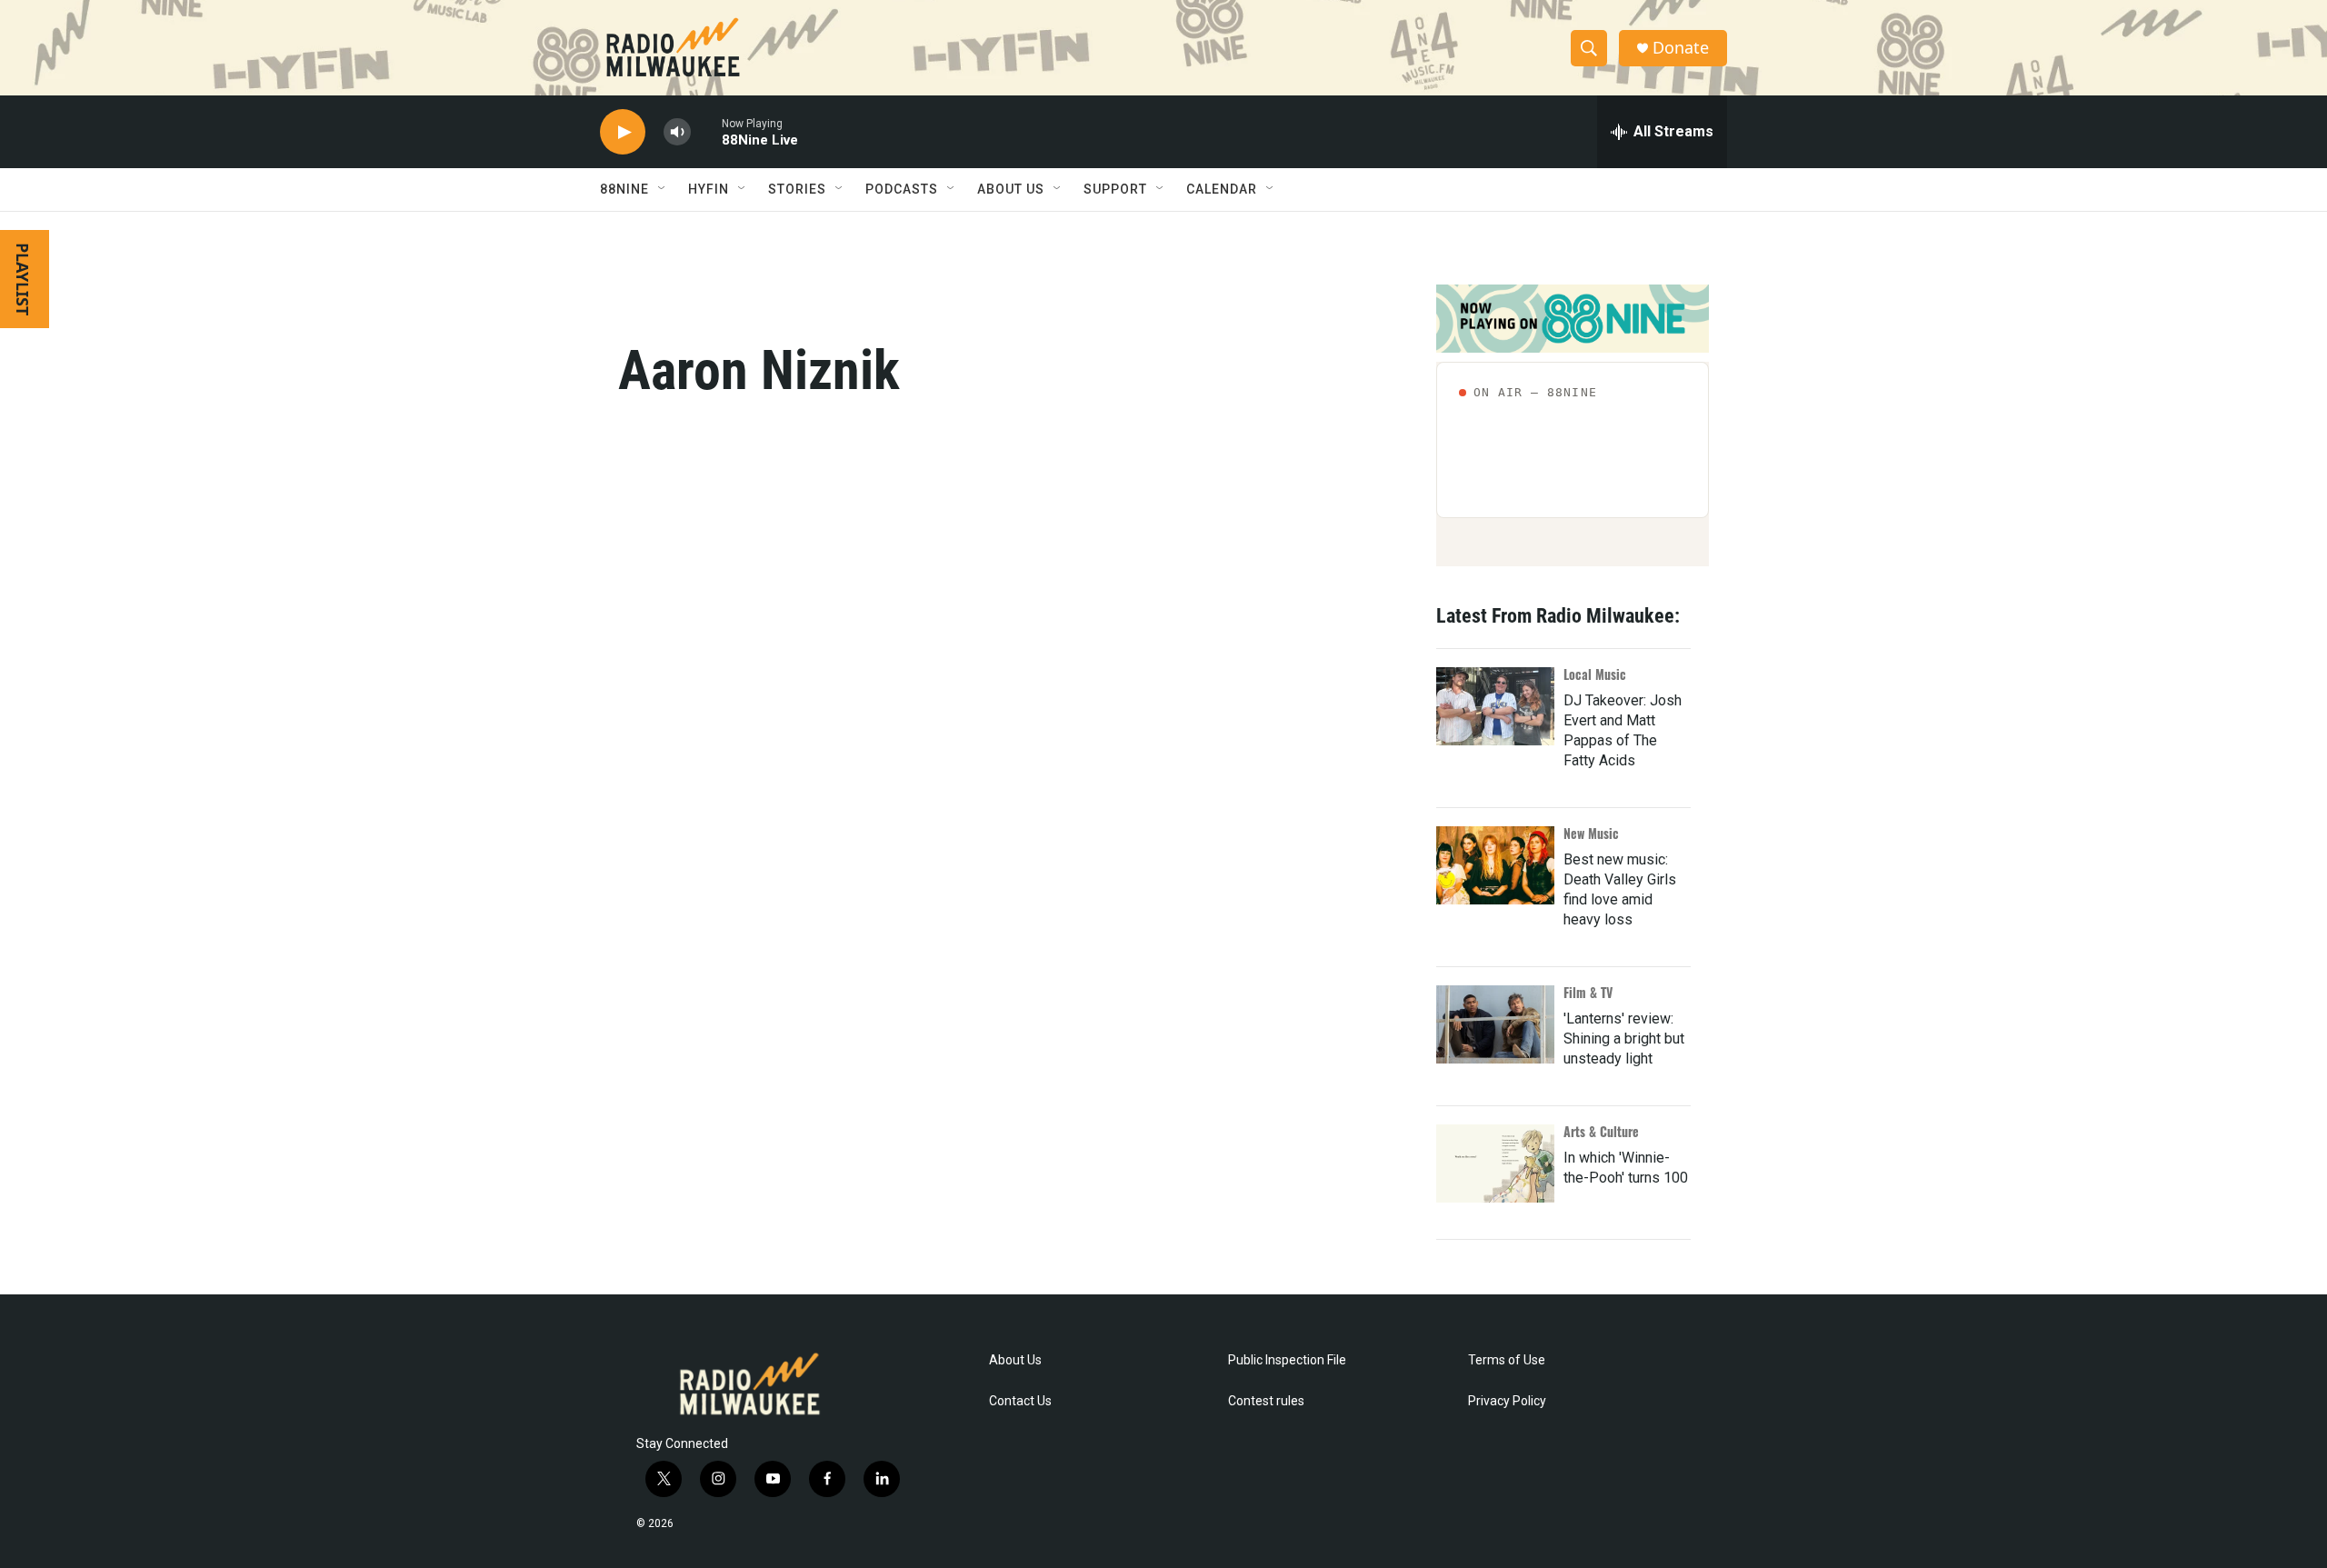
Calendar (1222, 189)
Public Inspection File (1287, 1360)
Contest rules (1266, 1401)
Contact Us (1020, 1401)
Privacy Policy (1507, 1401)
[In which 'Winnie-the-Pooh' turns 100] (1495, 1164)
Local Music (1595, 674)
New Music (1591, 833)
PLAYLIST (23, 279)
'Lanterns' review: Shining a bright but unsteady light (1624, 1039)
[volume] (677, 132)
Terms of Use (1507, 1360)
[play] (623, 132)
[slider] (706, 131)
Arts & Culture (1601, 1131)
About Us (1015, 1360)
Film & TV (1588, 992)
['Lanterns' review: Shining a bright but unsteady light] (1495, 1024)
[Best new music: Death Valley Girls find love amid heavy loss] (1495, 865)
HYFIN (709, 189)
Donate (1681, 48)
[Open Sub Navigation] (663, 189)
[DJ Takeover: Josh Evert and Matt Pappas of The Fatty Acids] (1495, 706)
